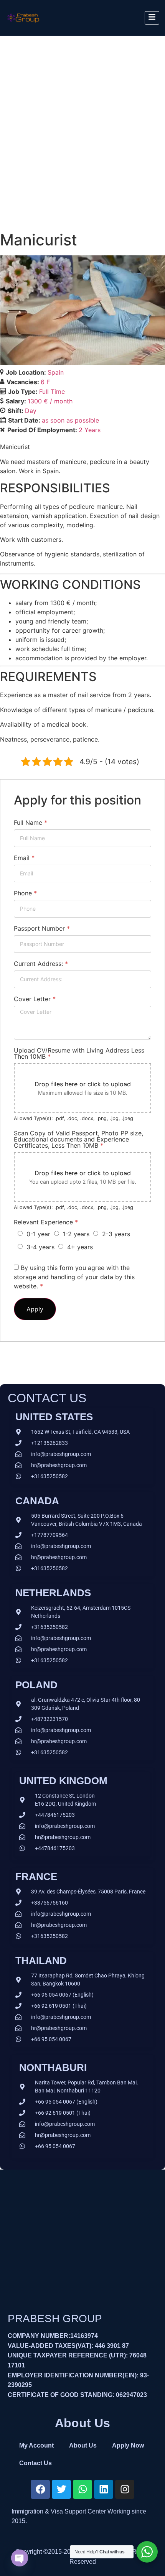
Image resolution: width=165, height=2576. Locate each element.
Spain (56, 372)
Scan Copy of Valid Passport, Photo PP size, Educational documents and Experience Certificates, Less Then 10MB (78, 1139)
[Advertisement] (82, 122)
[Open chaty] (20, 2558)
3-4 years (40, 1247)
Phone (25, 893)
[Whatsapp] (82, 2489)
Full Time (52, 391)
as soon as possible (70, 420)
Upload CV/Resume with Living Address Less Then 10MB (79, 1053)
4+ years (80, 1247)
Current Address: (41, 964)
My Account (36, 2445)
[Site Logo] (23, 25)
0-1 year (38, 1234)
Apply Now (128, 2445)
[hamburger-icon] (152, 18)
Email (24, 858)
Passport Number (42, 928)
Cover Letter (35, 999)
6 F (45, 382)
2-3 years (116, 1234)
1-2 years (76, 1234)
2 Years (90, 430)
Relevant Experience (46, 1222)
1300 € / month (50, 401)
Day (31, 411)
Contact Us (35, 2463)
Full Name (31, 822)
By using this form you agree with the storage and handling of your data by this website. (74, 1277)
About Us (83, 2445)
